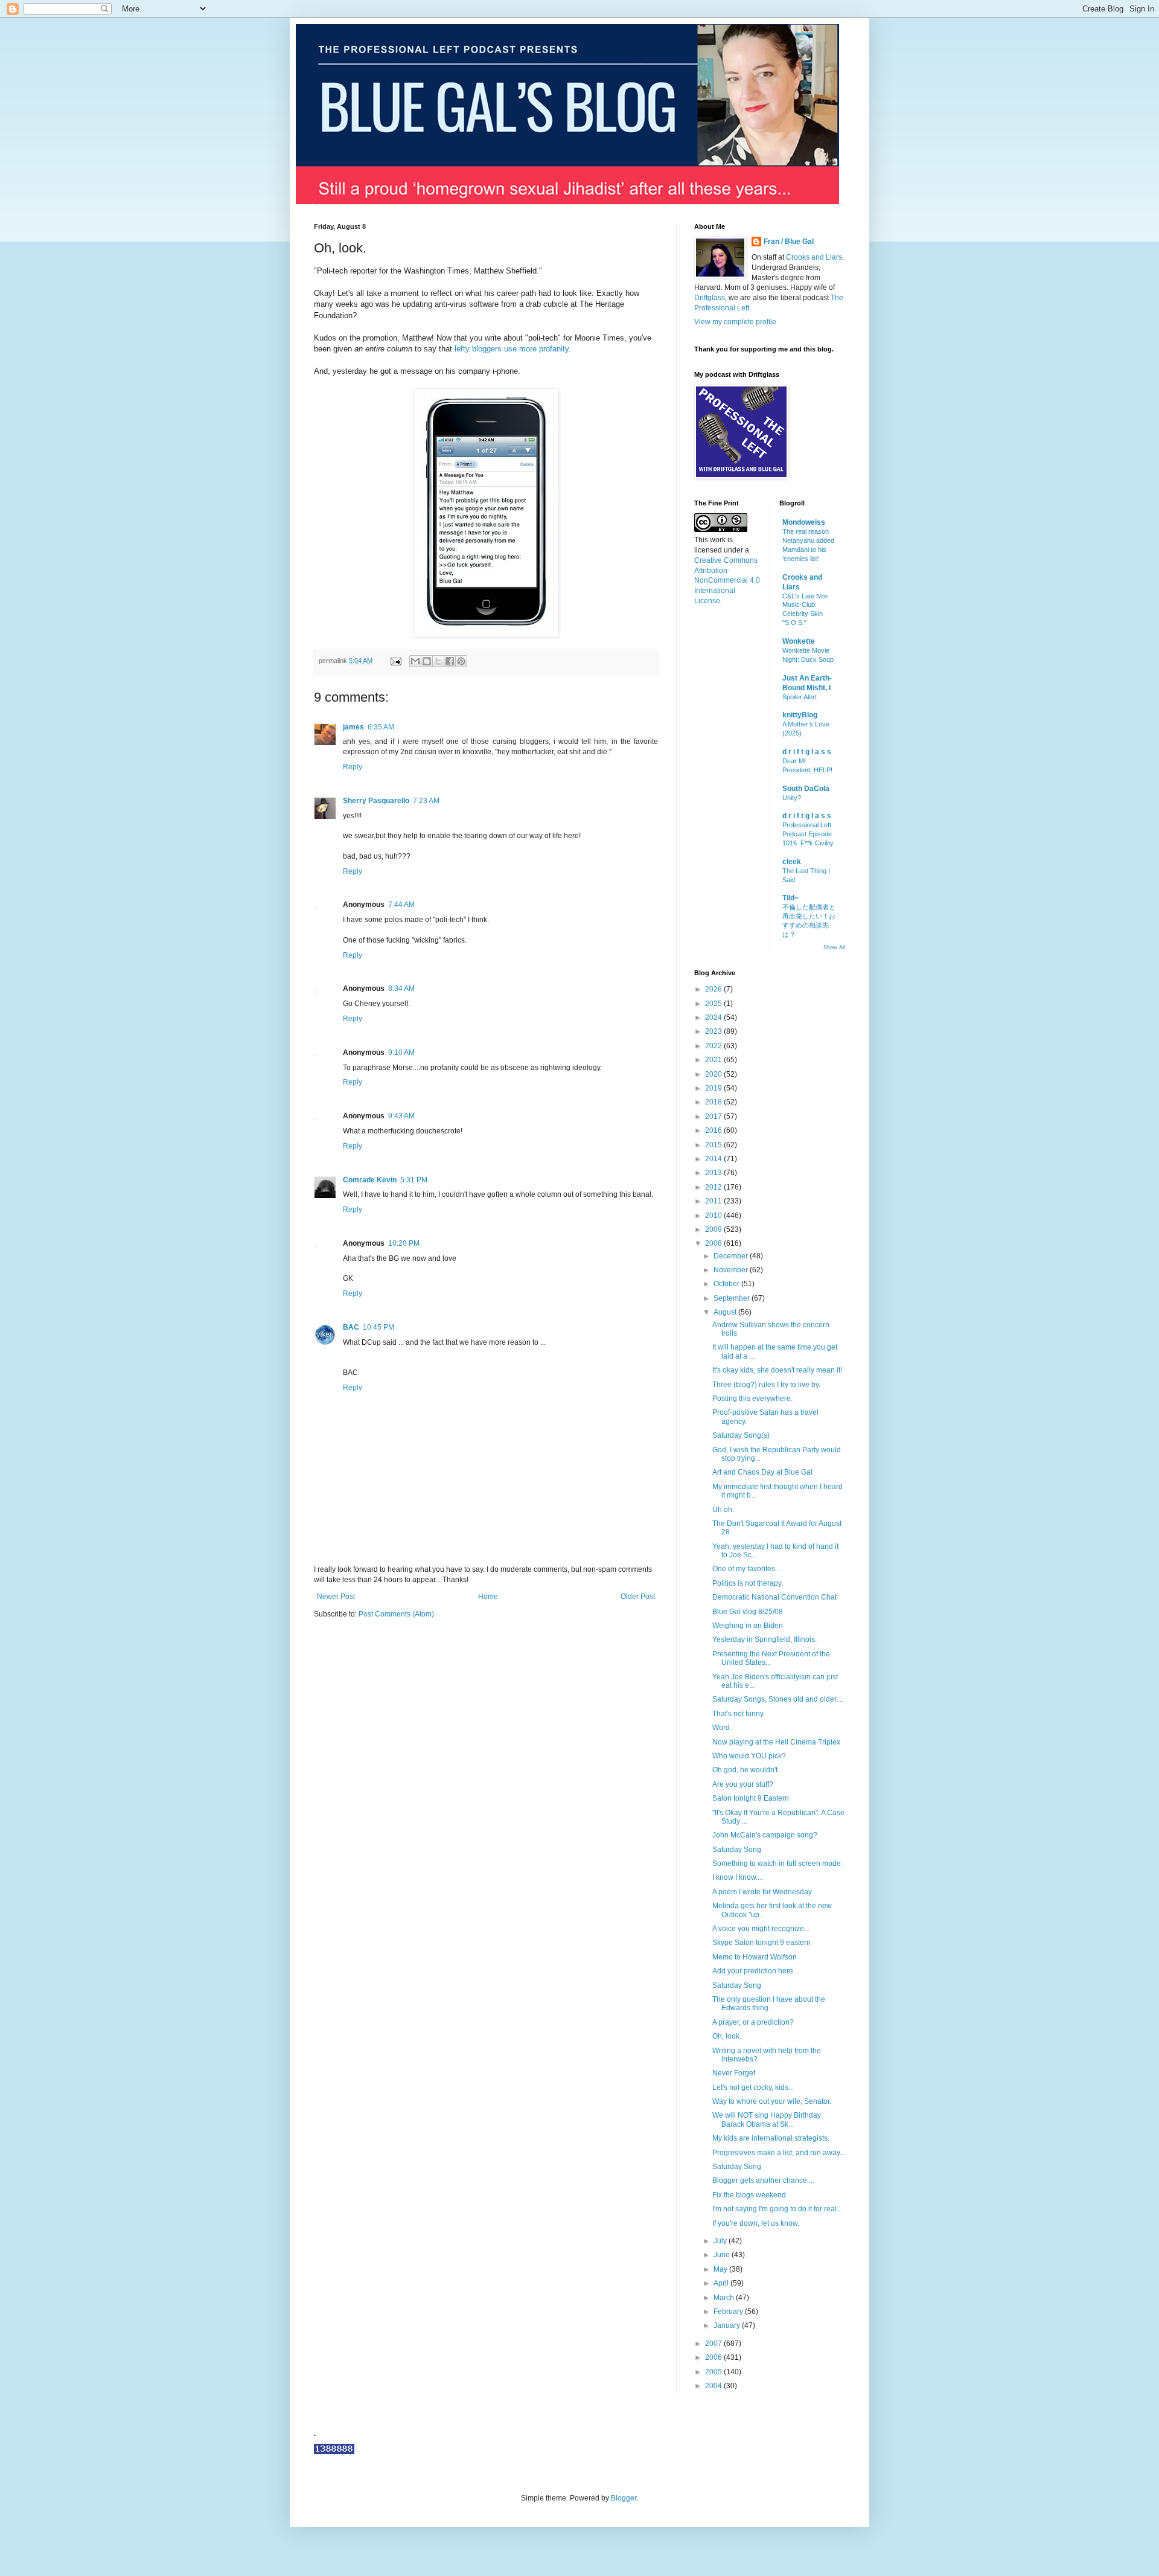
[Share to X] (438, 661)
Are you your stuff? (743, 1784)
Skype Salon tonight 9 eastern (761, 1943)
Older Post (638, 1597)
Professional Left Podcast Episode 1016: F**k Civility (808, 834)
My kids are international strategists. (771, 2138)
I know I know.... (738, 1877)
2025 (714, 1004)
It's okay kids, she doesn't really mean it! (777, 1370)
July (721, 2241)
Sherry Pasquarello (376, 801)
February (729, 2312)
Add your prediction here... (755, 1971)
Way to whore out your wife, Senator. (772, 2101)
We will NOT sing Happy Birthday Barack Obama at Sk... (767, 2119)
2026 (714, 989)
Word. (722, 1728)
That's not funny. (739, 1714)
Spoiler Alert (800, 697)
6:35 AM (381, 727)
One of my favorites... (746, 1569)
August (726, 1312)
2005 (714, 2372)
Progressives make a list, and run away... (779, 2153)
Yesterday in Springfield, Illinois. (765, 1639)
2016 (714, 1130)
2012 (714, 1187)
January (728, 2325)
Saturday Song (737, 1850)
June (723, 2255)
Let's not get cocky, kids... (753, 2087)
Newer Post (336, 1597)
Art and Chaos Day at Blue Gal (762, 1472)
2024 (714, 1017)
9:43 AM (401, 1116)
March (725, 2298)
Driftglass (710, 298)
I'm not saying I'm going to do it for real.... (778, 2209)
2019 (714, 1088)
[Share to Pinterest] (461, 661)
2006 (714, 2357)
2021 (714, 1060)
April (722, 2283)
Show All (834, 947)
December (732, 1256)
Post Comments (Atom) (396, 1614)
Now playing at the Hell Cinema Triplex (776, 1742)
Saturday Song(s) (741, 1435)
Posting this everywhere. (752, 1399)
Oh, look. (727, 2036)
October (727, 1284)
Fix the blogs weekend (749, 2195)
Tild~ (790, 898)
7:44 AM (401, 905)
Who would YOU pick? (749, 1756)
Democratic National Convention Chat (774, 1597)
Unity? (792, 798)
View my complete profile (735, 322)
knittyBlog (800, 715)
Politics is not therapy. (748, 1583)
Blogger (624, 2498)
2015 (714, 1145)
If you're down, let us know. (756, 2223)
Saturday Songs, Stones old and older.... (778, 1699)
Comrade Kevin (370, 1180)
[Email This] (415, 661)
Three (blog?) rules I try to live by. (766, 1385)
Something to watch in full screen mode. (777, 1863)
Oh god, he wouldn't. (746, 1770)
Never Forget (734, 2073)
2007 (714, 2344)
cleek (792, 862)
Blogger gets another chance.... (763, 2180)
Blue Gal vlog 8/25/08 (748, 1612)
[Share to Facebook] (450, 661)
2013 (714, 1173)
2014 (714, 1159)
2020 (714, 1074)
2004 (714, 2386)
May (721, 2269)
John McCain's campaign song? (765, 1835)
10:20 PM (404, 1243)
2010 (714, 1216)
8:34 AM (401, 988)
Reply (353, 767)
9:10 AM (401, 1053)
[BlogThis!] (427, 661)
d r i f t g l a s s (807, 752)
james (353, 727)
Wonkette (799, 641)
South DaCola (806, 789)
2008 (714, 1243)
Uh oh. (723, 1510)
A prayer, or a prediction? (753, 2022)
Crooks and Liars (814, 257)
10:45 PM (378, 1327)
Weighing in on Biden (748, 1626)
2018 (714, 1102)
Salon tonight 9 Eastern (751, 1798)
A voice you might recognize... (761, 1929)
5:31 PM (414, 1180)
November (732, 1270)
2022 (714, 1046)
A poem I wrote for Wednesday (762, 1892)
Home (488, 1597)
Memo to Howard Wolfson (755, 1957)
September (733, 1298)
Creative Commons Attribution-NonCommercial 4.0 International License (727, 581)
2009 (714, 1229)
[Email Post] (395, 661)
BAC (351, 1327)
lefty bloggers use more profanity (512, 349)
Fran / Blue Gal (789, 242)
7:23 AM (426, 801)
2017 (714, 1117)
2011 (714, 1201)
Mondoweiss (804, 522)
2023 (714, 1031)
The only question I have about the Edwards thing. (769, 2004)
